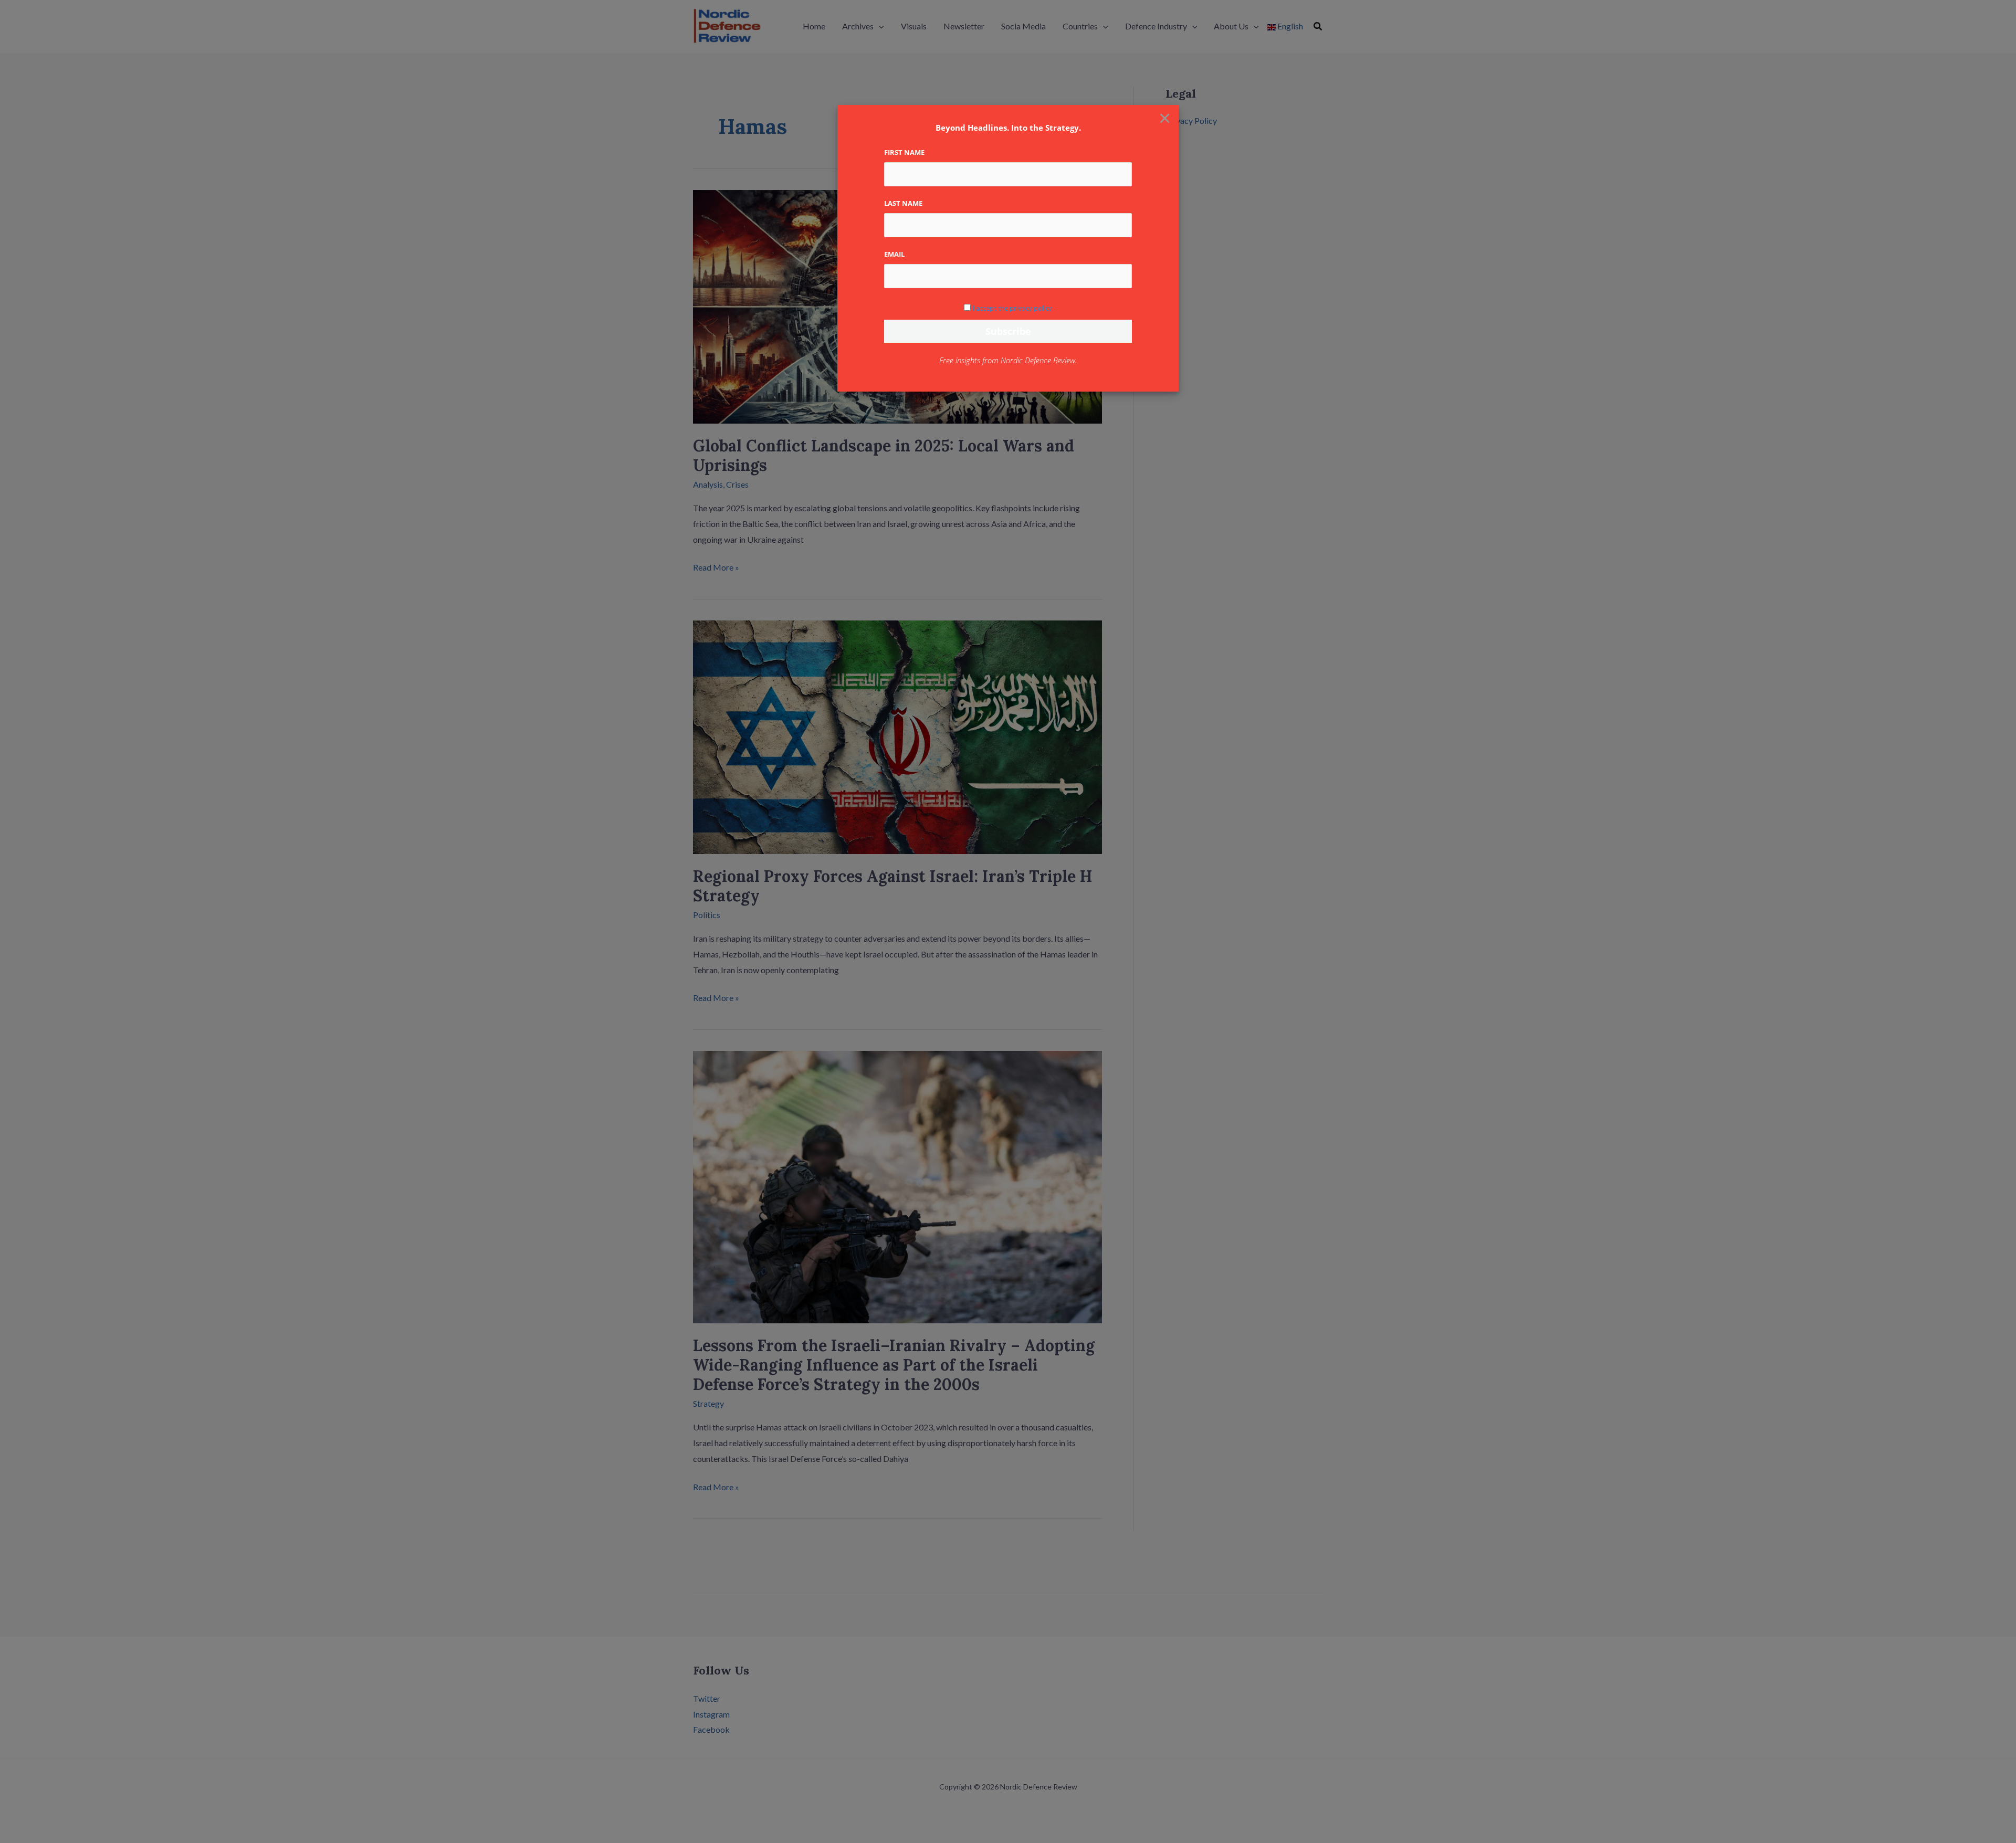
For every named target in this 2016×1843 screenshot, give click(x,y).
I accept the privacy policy (1012, 308)
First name (904, 152)
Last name (903, 203)
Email (894, 254)
